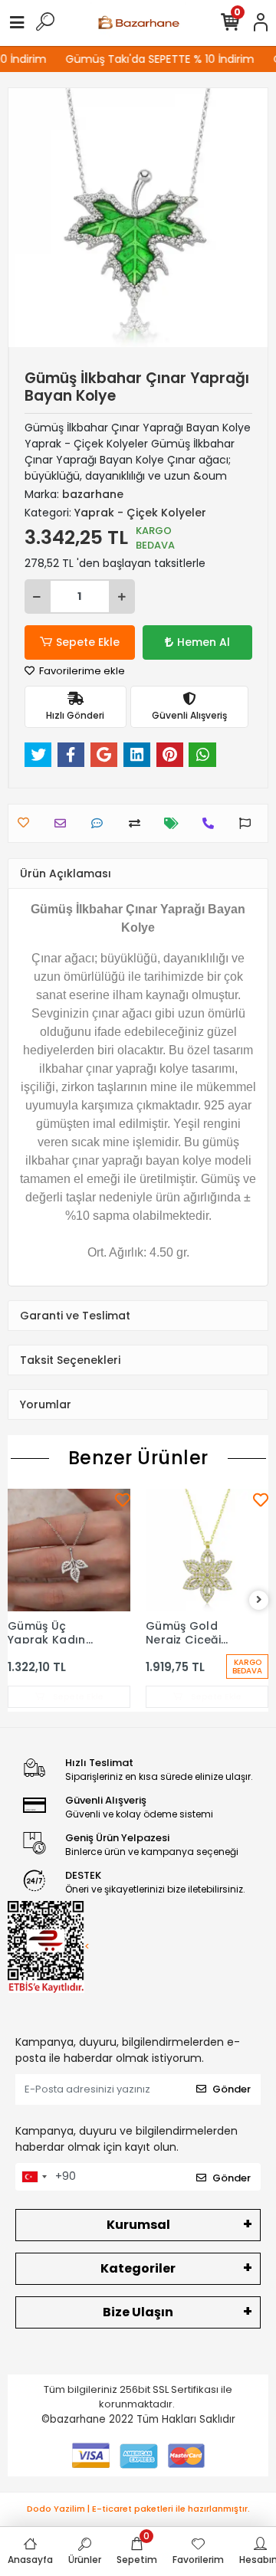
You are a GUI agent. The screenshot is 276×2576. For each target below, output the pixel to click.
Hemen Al (204, 642)
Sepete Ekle (88, 642)
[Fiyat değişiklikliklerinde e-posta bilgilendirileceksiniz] (175, 823)
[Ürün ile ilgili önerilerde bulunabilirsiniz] (249, 823)
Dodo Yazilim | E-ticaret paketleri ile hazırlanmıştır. (138, 2509)
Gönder (232, 2089)
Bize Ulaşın (138, 2312)
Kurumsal (138, 2225)
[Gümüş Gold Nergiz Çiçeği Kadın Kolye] (207, 1550)
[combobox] (34, 2177)
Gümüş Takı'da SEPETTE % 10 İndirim (155, 59)
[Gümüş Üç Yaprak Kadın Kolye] (69, 1550)
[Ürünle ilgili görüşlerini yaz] (101, 823)
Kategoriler (138, 2268)
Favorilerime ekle (81, 671)
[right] (259, 1600)
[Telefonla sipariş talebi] (212, 823)
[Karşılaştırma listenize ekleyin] (138, 823)
